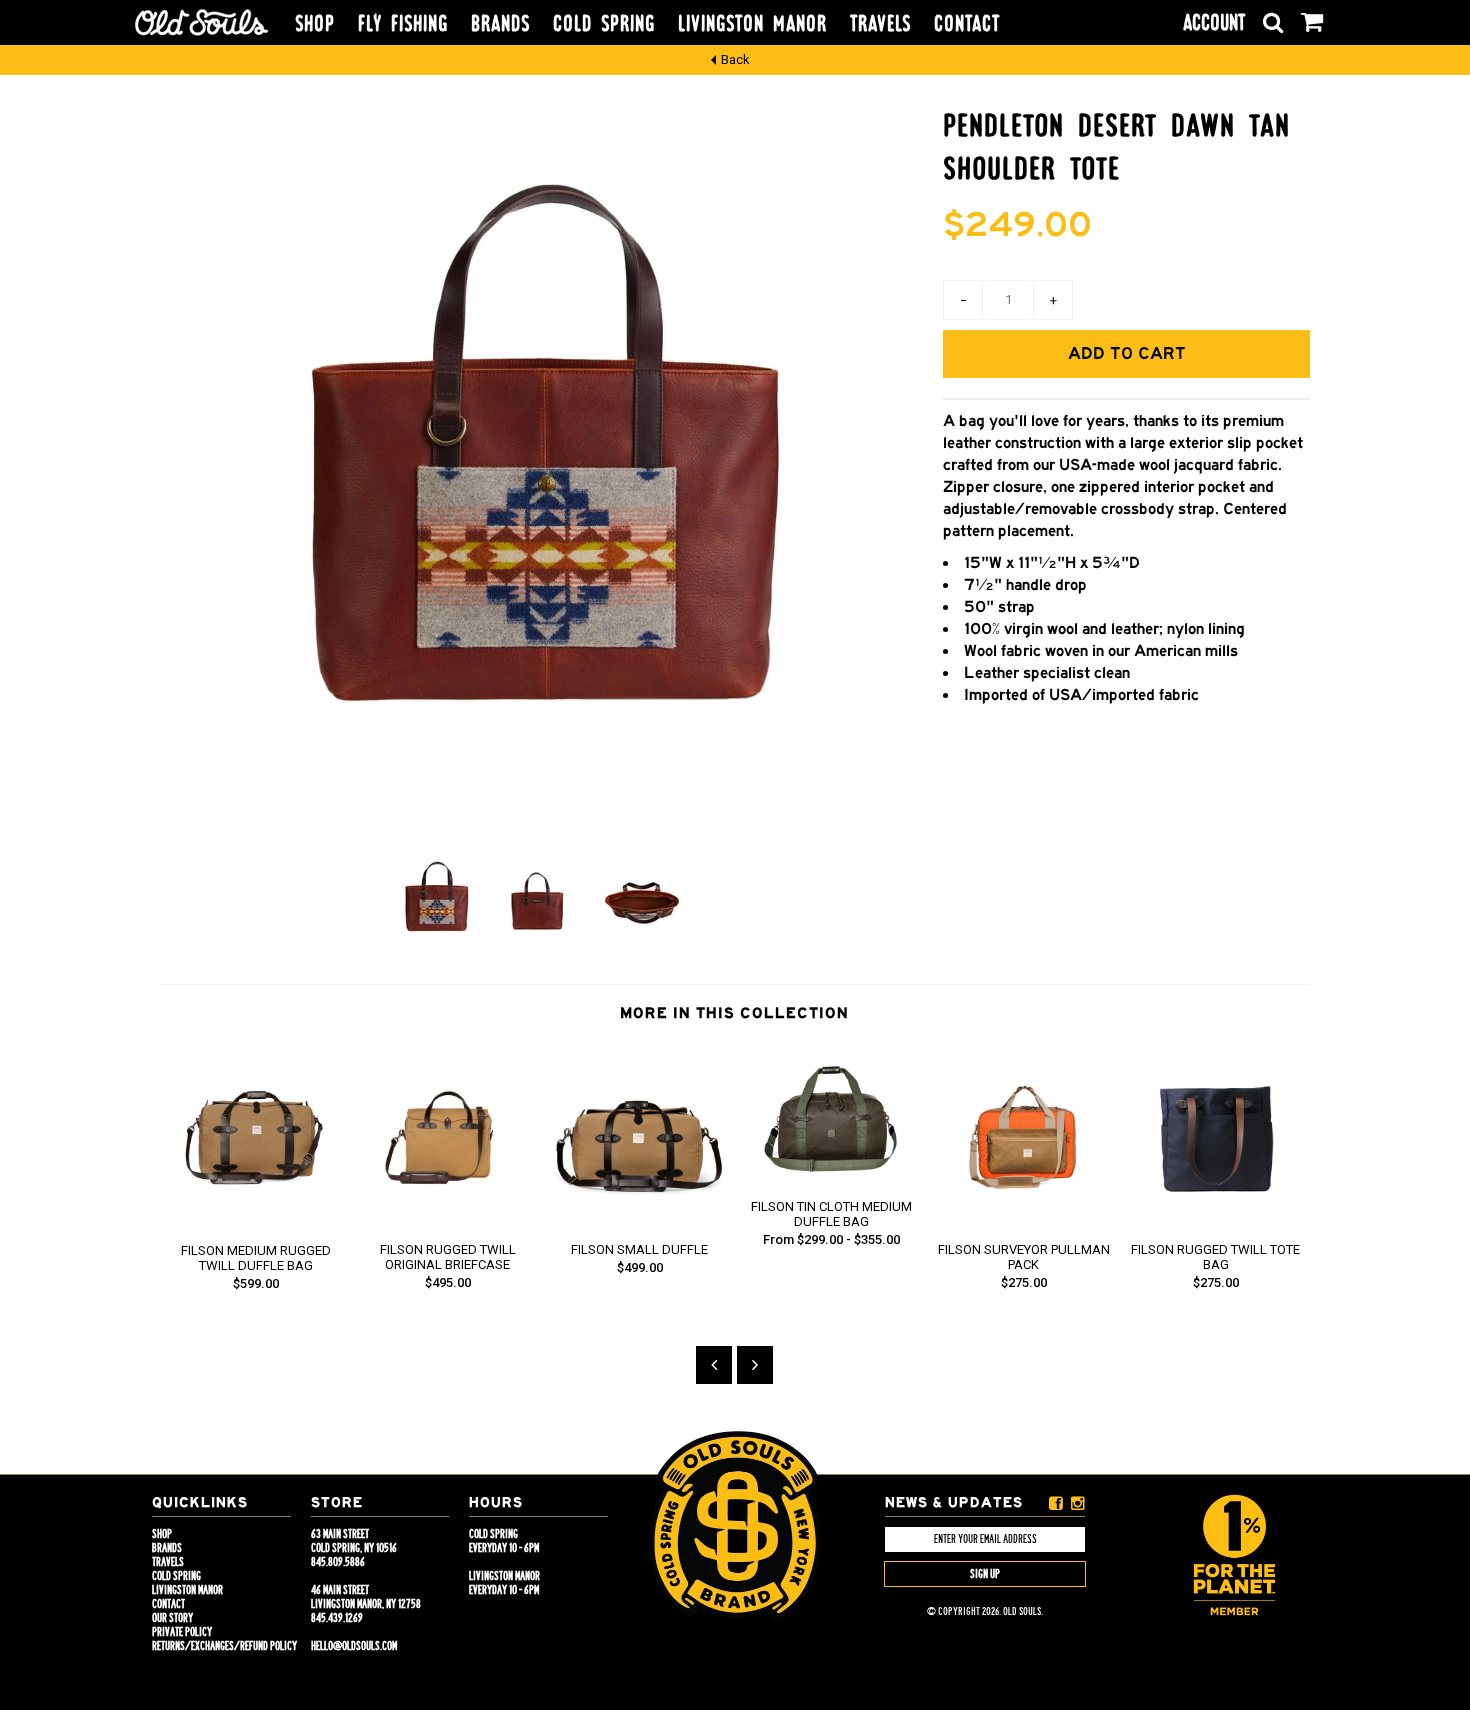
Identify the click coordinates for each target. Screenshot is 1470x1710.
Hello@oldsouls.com (354, 1646)
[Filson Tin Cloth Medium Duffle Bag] (832, 1176)
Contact (967, 24)
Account (1214, 22)
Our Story (172, 1618)
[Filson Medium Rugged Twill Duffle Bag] (256, 1220)
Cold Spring (604, 24)
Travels (880, 24)
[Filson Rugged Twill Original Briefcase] (448, 1219)
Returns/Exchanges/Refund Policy (224, 1646)
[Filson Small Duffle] (640, 1219)
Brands (500, 24)
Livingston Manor (752, 24)
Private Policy (182, 1632)
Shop (315, 24)
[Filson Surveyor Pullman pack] (1024, 1219)
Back (735, 59)
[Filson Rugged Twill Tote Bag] (1216, 1219)
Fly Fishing (403, 24)
